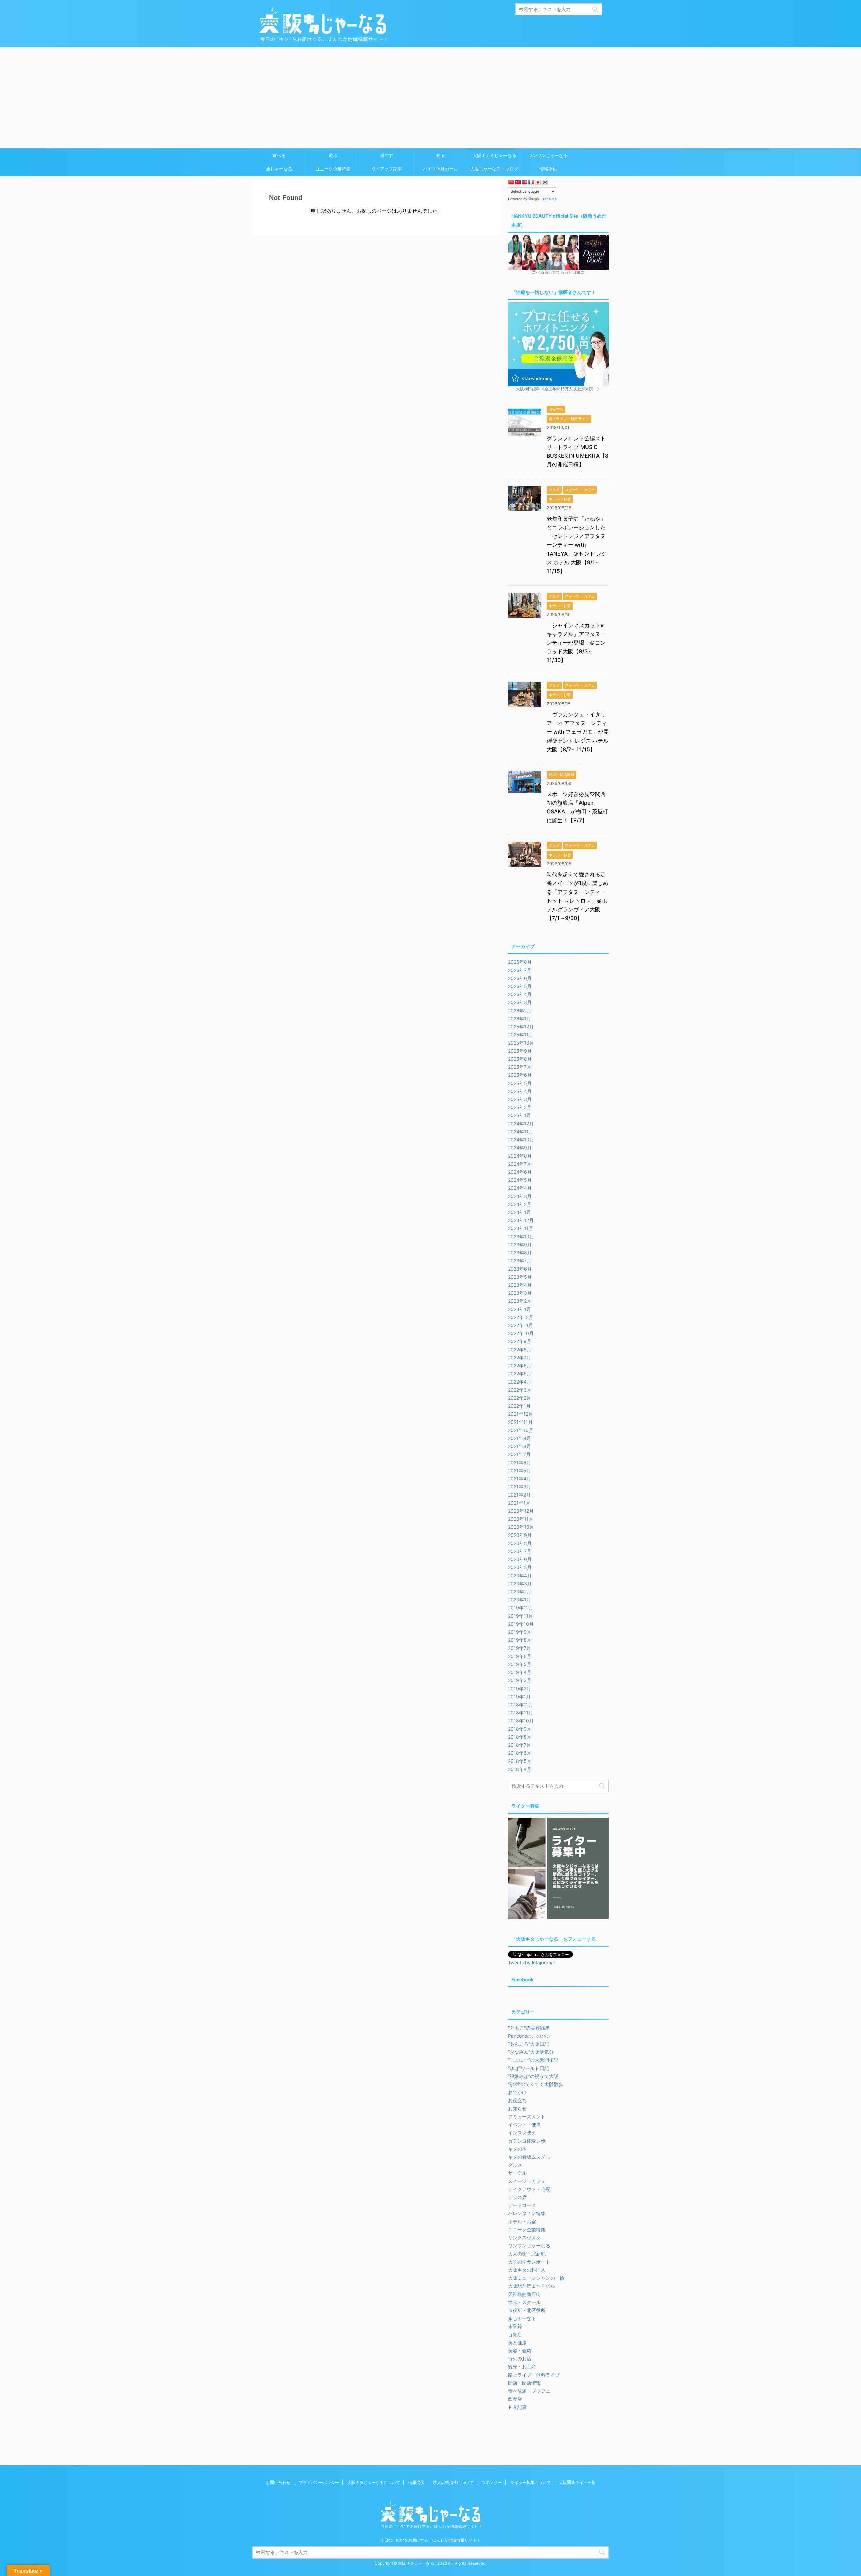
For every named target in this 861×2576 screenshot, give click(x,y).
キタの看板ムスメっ (529, 2157)
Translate (549, 199)
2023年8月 (520, 1253)
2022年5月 (520, 1374)
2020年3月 (520, 1583)
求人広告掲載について (453, 2482)
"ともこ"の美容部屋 (529, 2028)
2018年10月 (521, 1721)
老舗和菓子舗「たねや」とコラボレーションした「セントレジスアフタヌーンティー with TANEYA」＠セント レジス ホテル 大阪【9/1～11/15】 (577, 545)
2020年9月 (520, 1535)
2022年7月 (519, 1357)
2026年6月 (520, 978)
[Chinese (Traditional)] (518, 182)
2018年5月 (520, 1761)
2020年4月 (520, 1575)
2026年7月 (520, 970)
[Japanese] (538, 182)
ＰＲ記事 (517, 2407)
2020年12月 (521, 1511)
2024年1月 (519, 1212)
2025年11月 (521, 1035)
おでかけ (517, 2092)
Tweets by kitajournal (531, 1962)
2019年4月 (520, 1672)
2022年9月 (520, 1341)
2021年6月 (519, 1462)
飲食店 (515, 2399)
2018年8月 (520, 1737)
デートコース (522, 2205)
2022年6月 (520, 1366)
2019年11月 (520, 1616)
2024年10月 (521, 1140)
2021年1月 (519, 1503)
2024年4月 (520, 1188)
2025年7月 (520, 1067)
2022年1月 (519, 1406)
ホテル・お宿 (522, 2221)
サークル (517, 2173)
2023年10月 (521, 1236)
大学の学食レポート (529, 2262)
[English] (524, 182)
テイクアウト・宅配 (529, 2189)
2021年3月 (519, 1487)
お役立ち (517, 2100)
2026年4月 (520, 994)
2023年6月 (520, 1269)
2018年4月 (520, 1769)
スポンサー (492, 2482)
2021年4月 (519, 1479)
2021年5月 (519, 1470)
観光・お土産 (522, 2367)
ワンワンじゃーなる (548, 155)
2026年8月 (520, 962)
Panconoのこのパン (529, 2036)
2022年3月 (520, 1390)
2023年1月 (519, 1309)
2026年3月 (520, 1002)
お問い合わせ (278, 2482)
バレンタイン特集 (527, 2213)
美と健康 (517, 2342)
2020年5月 (520, 1567)
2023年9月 (520, 1244)
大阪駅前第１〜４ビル (531, 2286)
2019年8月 (520, 1640)
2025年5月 (520, 1083)
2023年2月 (520, 1301)
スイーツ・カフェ (527, 2181)
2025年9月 (520, 1051)
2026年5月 (520, 986)
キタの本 (517, 2149)
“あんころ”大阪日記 (528, 2044)
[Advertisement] (430, 98)
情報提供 (548, 169)
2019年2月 (519, 1688)
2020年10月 (521, 1527)
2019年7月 (519, 1648)
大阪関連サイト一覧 (577, 2482)
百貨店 (515, 2334)
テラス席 (517, 2197)
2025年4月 (520, 1091)
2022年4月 (520, 1382)
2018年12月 (521, 1704)
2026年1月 (519, 1018)
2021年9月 (519, 1438)
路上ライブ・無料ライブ (534, 2375)
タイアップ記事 (387, 169)
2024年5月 (520, 1180)
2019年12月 (521, 1608)
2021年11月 (520, 1422)
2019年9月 (520, 1632)
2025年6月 (520, 1075)
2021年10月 (521, 1430)
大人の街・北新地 (527, 2254)
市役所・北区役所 (527, 2310)
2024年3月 (520, 1196)
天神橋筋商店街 (524, 2294)
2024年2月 (520, 1204)
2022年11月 (520, 1325)
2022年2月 (519, 1398)
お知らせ (517, 2108)
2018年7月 (519, 1745)
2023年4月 (520, 1285)
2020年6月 (520, 1559)
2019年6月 (520, 1656)
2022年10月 (521, 1333)
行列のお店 (520, 2359)
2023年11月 (521, 1228)
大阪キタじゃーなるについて (374, 2482)
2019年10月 (521, 1624)
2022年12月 (521, 1317)
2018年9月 (520, 1729)
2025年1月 (519, 1115)
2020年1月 (519, 1600)
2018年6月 (520, 1753)
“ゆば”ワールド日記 (528, 2068)
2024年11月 (521, 1131)
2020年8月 (520, 1543)
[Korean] (545, 182)
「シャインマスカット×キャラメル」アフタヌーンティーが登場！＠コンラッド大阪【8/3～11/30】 (576, 643)
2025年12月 (521, 1027)
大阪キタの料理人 (527, 2270)
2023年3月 (520, 1293)
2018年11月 (520, 1713)
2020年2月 (520, 1592)
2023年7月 (520, 1261)
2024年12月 (521, 1123)
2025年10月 (521, 1043)
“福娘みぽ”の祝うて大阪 (533, 2076)
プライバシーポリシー (319, 2482)
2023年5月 (520, 1277)
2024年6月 (520, 1172)
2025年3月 (520, 1099)
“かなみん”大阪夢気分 (531, 2052)
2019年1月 (519, 1696)
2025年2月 (520, 1107)
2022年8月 (520, 1349)
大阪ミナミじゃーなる (494, 155)
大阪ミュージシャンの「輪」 (538, 2278)
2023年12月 (521, 1220)
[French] (531, 182)
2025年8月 (520, 1059)
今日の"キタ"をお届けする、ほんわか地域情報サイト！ (430, 2540)
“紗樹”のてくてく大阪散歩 (535, 2084)
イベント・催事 (524, 2125)
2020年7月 (520, 1551)
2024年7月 (520, 1164)
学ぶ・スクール (524, 2302)
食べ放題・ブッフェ (529, 2391)
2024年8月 (520, 1156)
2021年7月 (519, 1454)
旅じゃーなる (279, 169)
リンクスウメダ (524, 2238)
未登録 (515, 2326)
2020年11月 (521, 1519)
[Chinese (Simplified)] (511, 182)
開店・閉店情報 (524, 2383)
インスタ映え (522, 2133)
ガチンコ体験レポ (527, 2141)
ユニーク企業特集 (333, 169)
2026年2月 (520, 1010)
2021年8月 (519, 1446)
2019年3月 (520, 1680)
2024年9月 (520, 1148)
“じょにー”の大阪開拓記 (533, 2060)
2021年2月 (519, 1495)
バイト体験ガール (441, 169)
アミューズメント (527, 2116)
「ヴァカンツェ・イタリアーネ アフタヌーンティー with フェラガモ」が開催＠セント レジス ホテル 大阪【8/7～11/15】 (578, 732)
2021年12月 (520, 1414)
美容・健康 (520, 2351)
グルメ (515, 2165)
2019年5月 (520, 1664)
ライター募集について (530, 2482)
